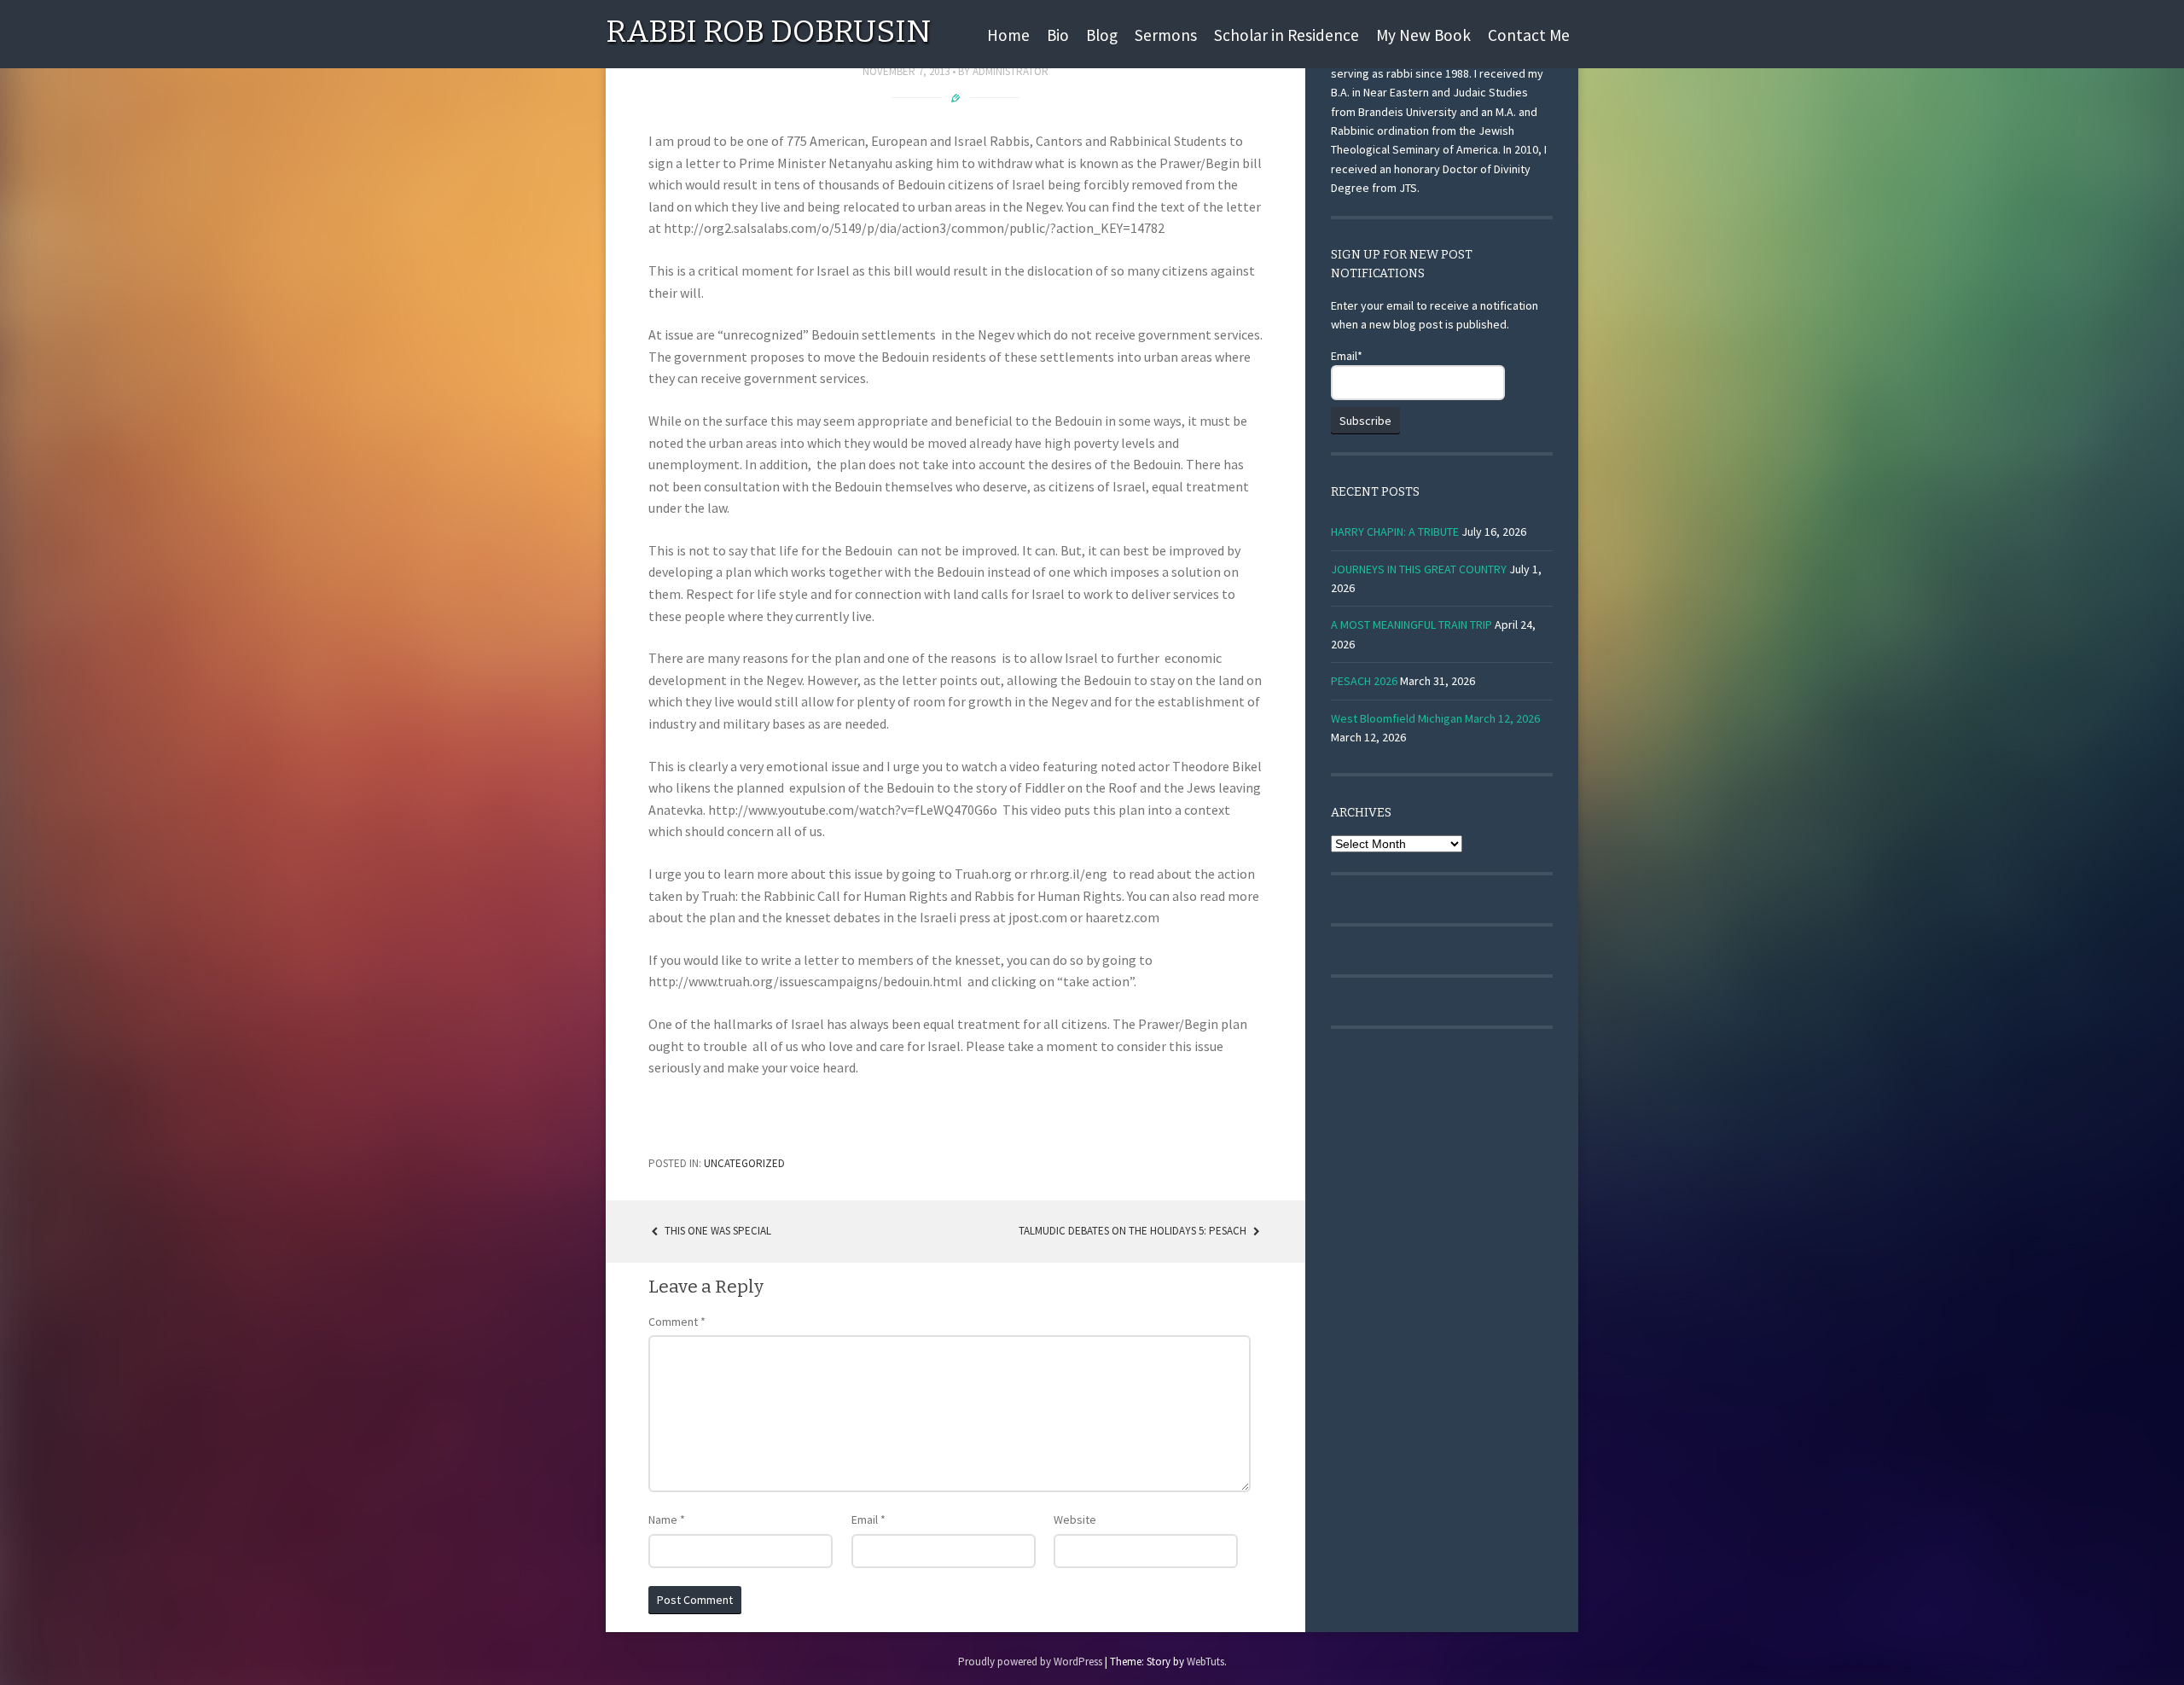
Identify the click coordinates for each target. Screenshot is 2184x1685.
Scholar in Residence (1287, 35)
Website (1075, 1519)
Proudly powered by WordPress (1030, 1662)
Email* (1347, 356)
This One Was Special (717, 1231)
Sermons (1166, 35)
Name (667, 1519)
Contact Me (1529, 35)
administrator (1011, 71)
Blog (1102, 35)
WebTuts (1205, 1662)
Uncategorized (744, 1163)
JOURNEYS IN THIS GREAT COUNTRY (1419, 569)
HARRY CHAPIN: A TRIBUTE (1395, 532)
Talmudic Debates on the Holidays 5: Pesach (1134, 1231)
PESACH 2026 (1364, 681)
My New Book (1423, 35)
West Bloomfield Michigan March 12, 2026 (1435, 718)
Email (868, 1519)
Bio (1058, 35)
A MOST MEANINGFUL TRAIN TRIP (1411, 625)
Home (1008, 35)
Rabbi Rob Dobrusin (768, 32)
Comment (677, 1322)
